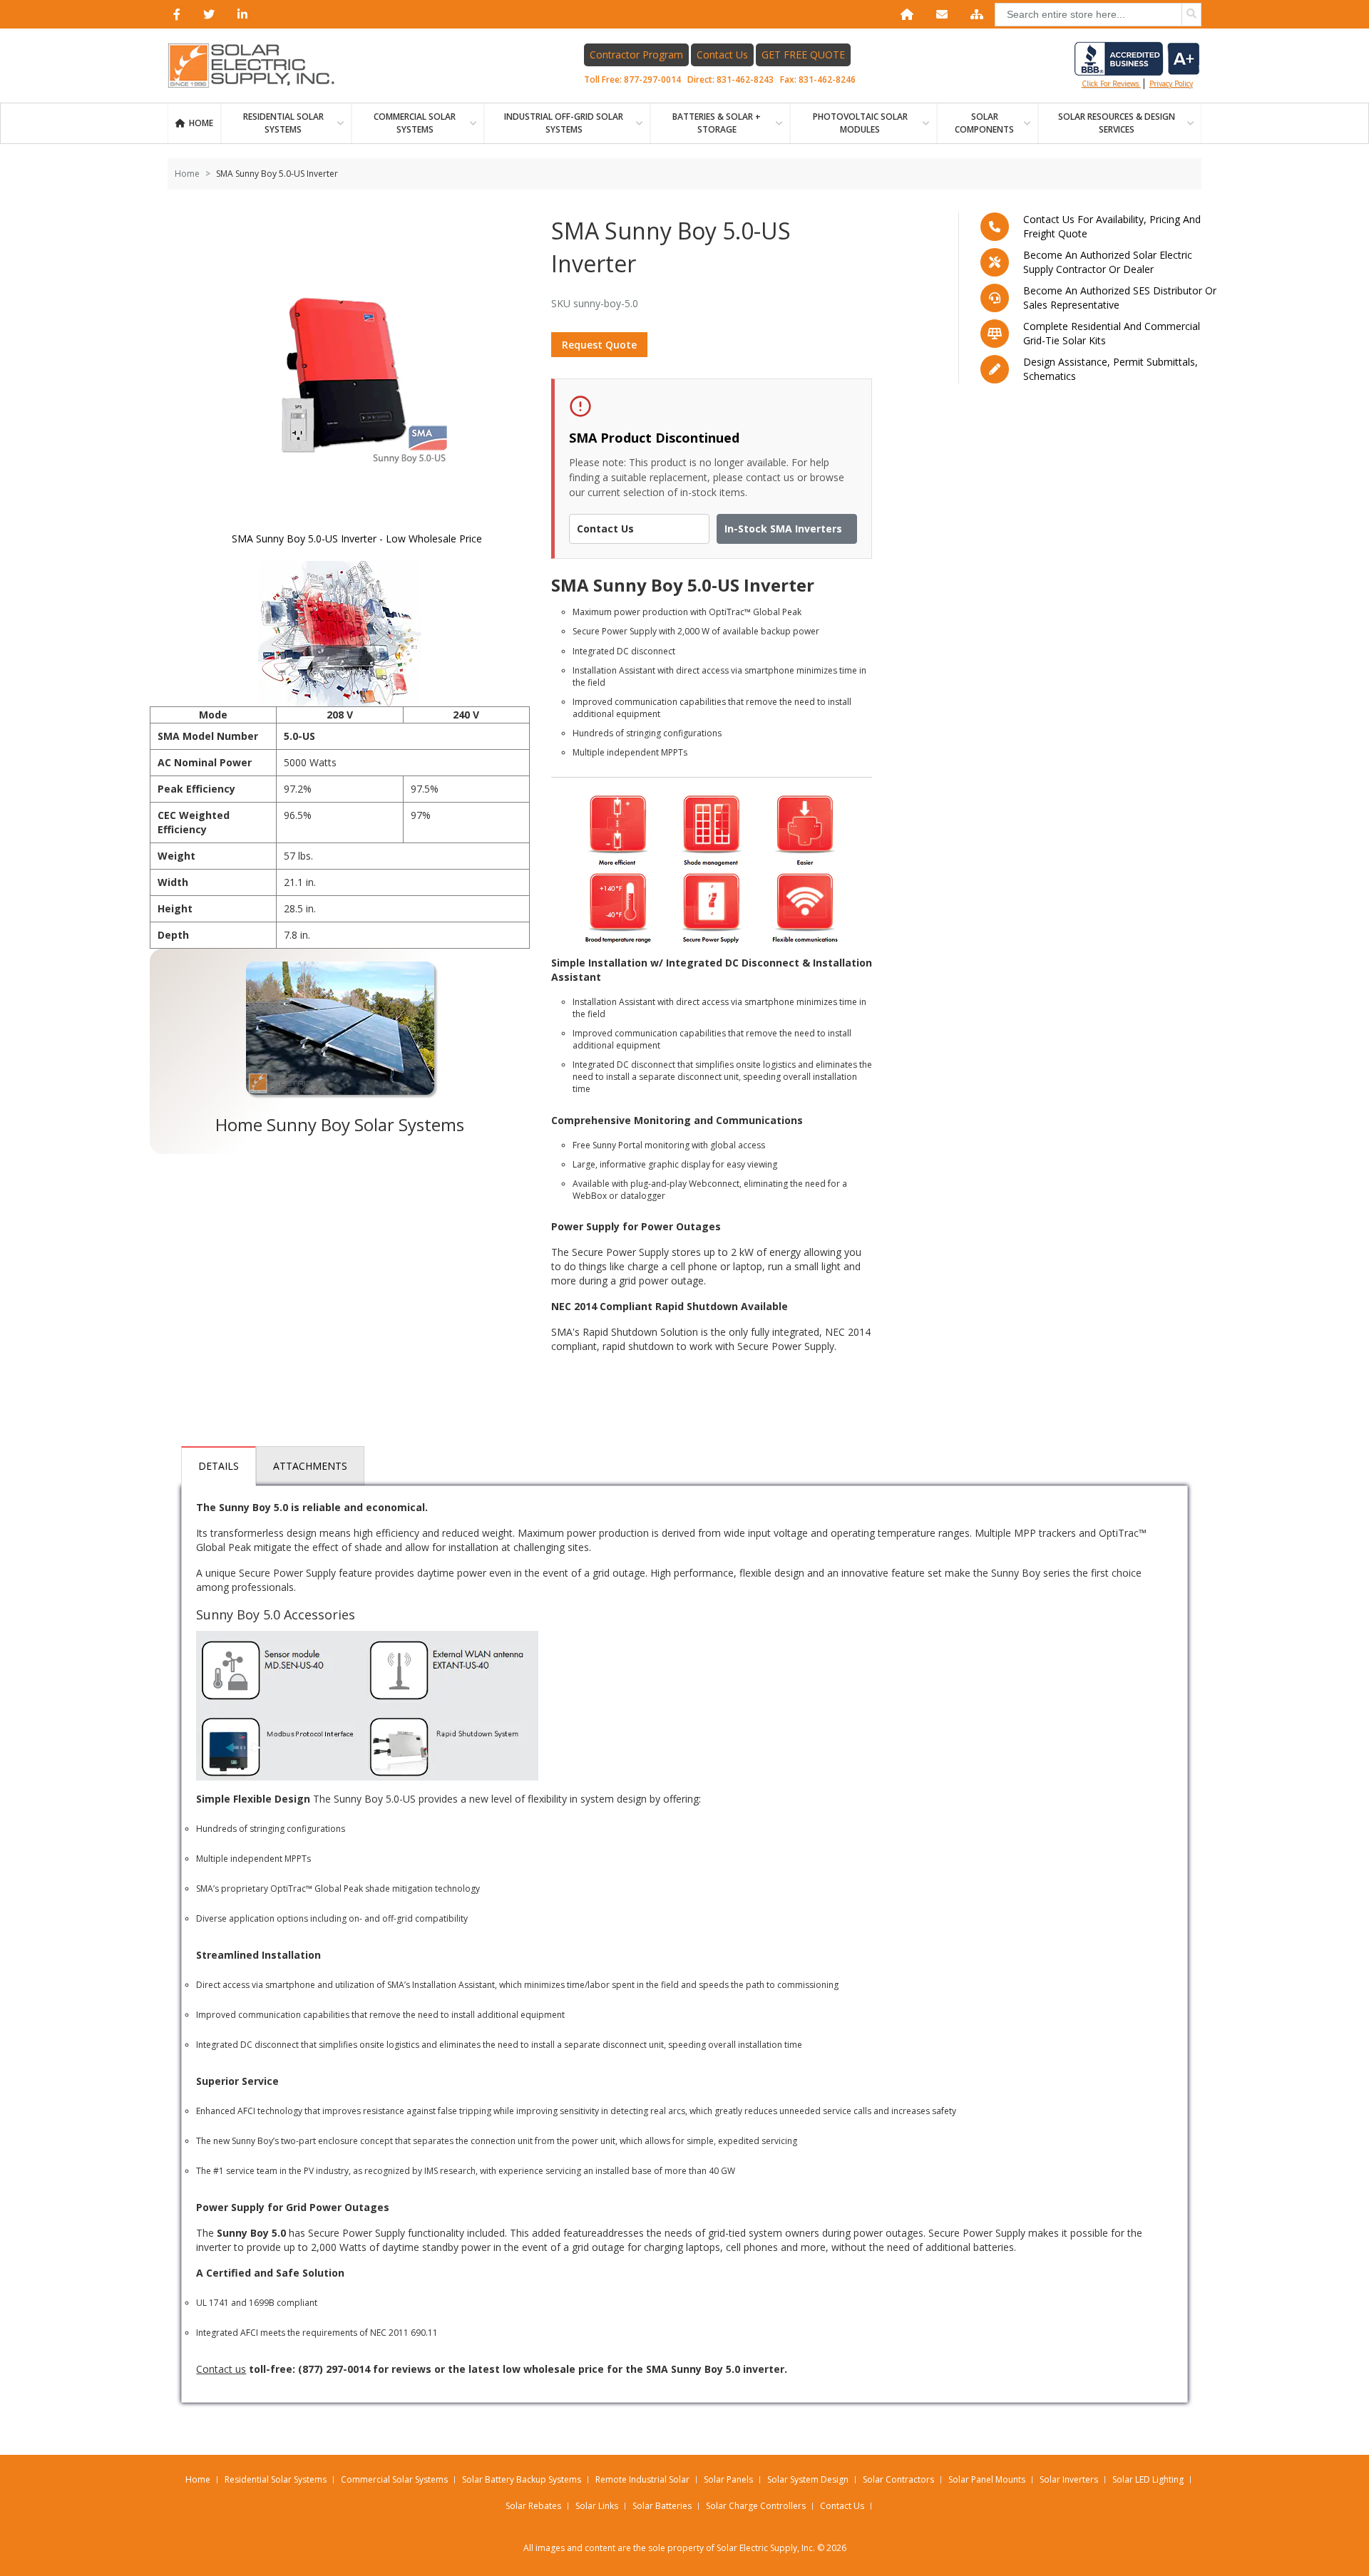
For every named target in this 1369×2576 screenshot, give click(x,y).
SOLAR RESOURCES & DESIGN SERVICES (1117, 123)
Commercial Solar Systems (415, 123)
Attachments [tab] (310, 1466)
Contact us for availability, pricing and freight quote (1112, 226)
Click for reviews (1111, 83)
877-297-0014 (652, 79)
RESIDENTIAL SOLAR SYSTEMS (283, 123)
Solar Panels (728, 2479)
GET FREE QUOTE (803, 55)
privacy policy (1171, 83)
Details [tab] (219, 1466)
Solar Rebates (533, 2506)
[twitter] (206, 14)
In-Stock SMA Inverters (783, 529)
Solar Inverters (1069, 2479)
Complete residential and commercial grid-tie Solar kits (1112, 333)
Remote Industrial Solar (642, 2479)
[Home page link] (259, 66)
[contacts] (939, 14)
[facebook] (174, 14)
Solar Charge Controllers (756, 2506)
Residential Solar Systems (276, 2479)
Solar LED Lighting (1148, 2479)
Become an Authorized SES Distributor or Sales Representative (1120, 298)
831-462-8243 (745, 79)
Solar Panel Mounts (987, 2479)
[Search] (1191, 14)
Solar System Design (808, 2479)
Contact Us (722, 55)
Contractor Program (636, 55)
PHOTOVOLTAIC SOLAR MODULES (860, 123)
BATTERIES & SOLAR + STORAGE (717, 123)
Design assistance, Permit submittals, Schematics (1111, 369)
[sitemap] (974, 14)
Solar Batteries (662, 2506)
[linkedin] (240, 14)
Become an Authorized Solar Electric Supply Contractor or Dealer (1108, 262)
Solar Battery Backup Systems (522, 2479)
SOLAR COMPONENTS (984, 123)
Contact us (221, 2369)
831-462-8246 (827, 79)
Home (201, 123)
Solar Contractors (898, 2479)
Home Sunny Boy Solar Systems (340, 1124)
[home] (904, 14)
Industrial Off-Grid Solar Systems (564, 123)
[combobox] (1098, 15)
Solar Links (597, 2506)
